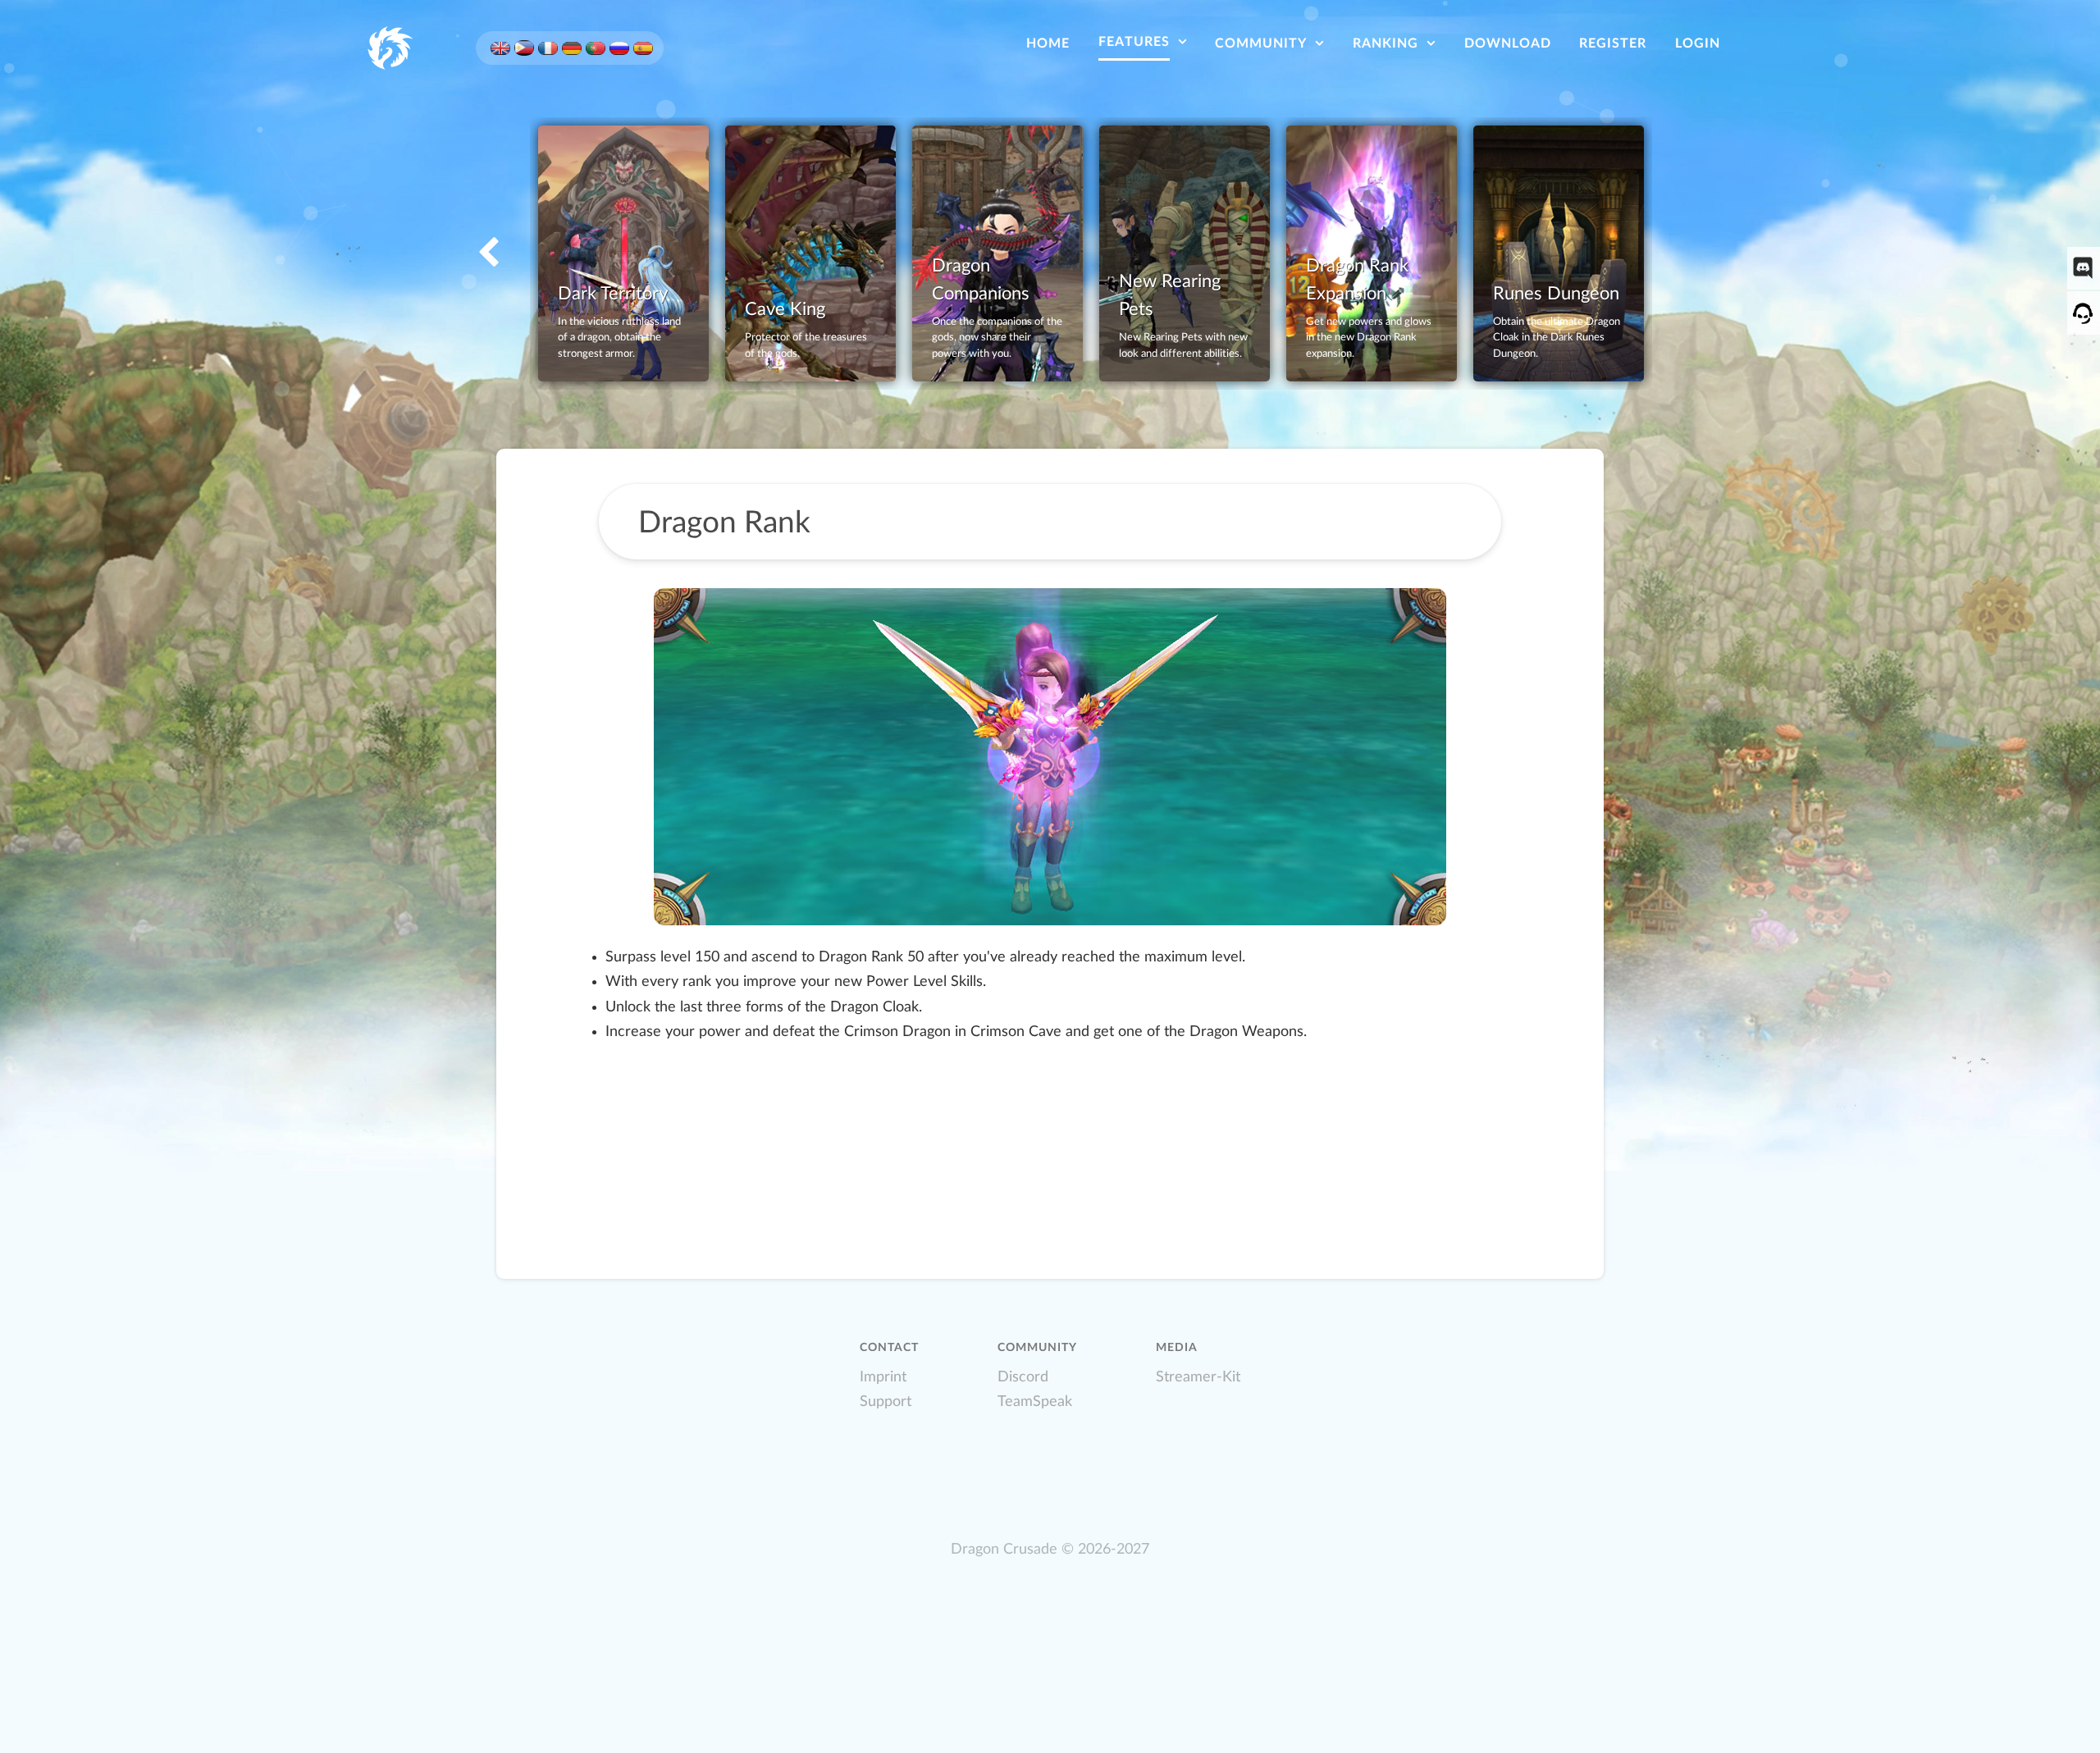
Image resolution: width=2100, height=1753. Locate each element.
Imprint (883, 1377)
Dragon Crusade (1004, 1549)
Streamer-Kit (1198, 1377)
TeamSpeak (1035, 1401)
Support (886, 1401)
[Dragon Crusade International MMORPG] (389, 47)
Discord (1023, 1377)
